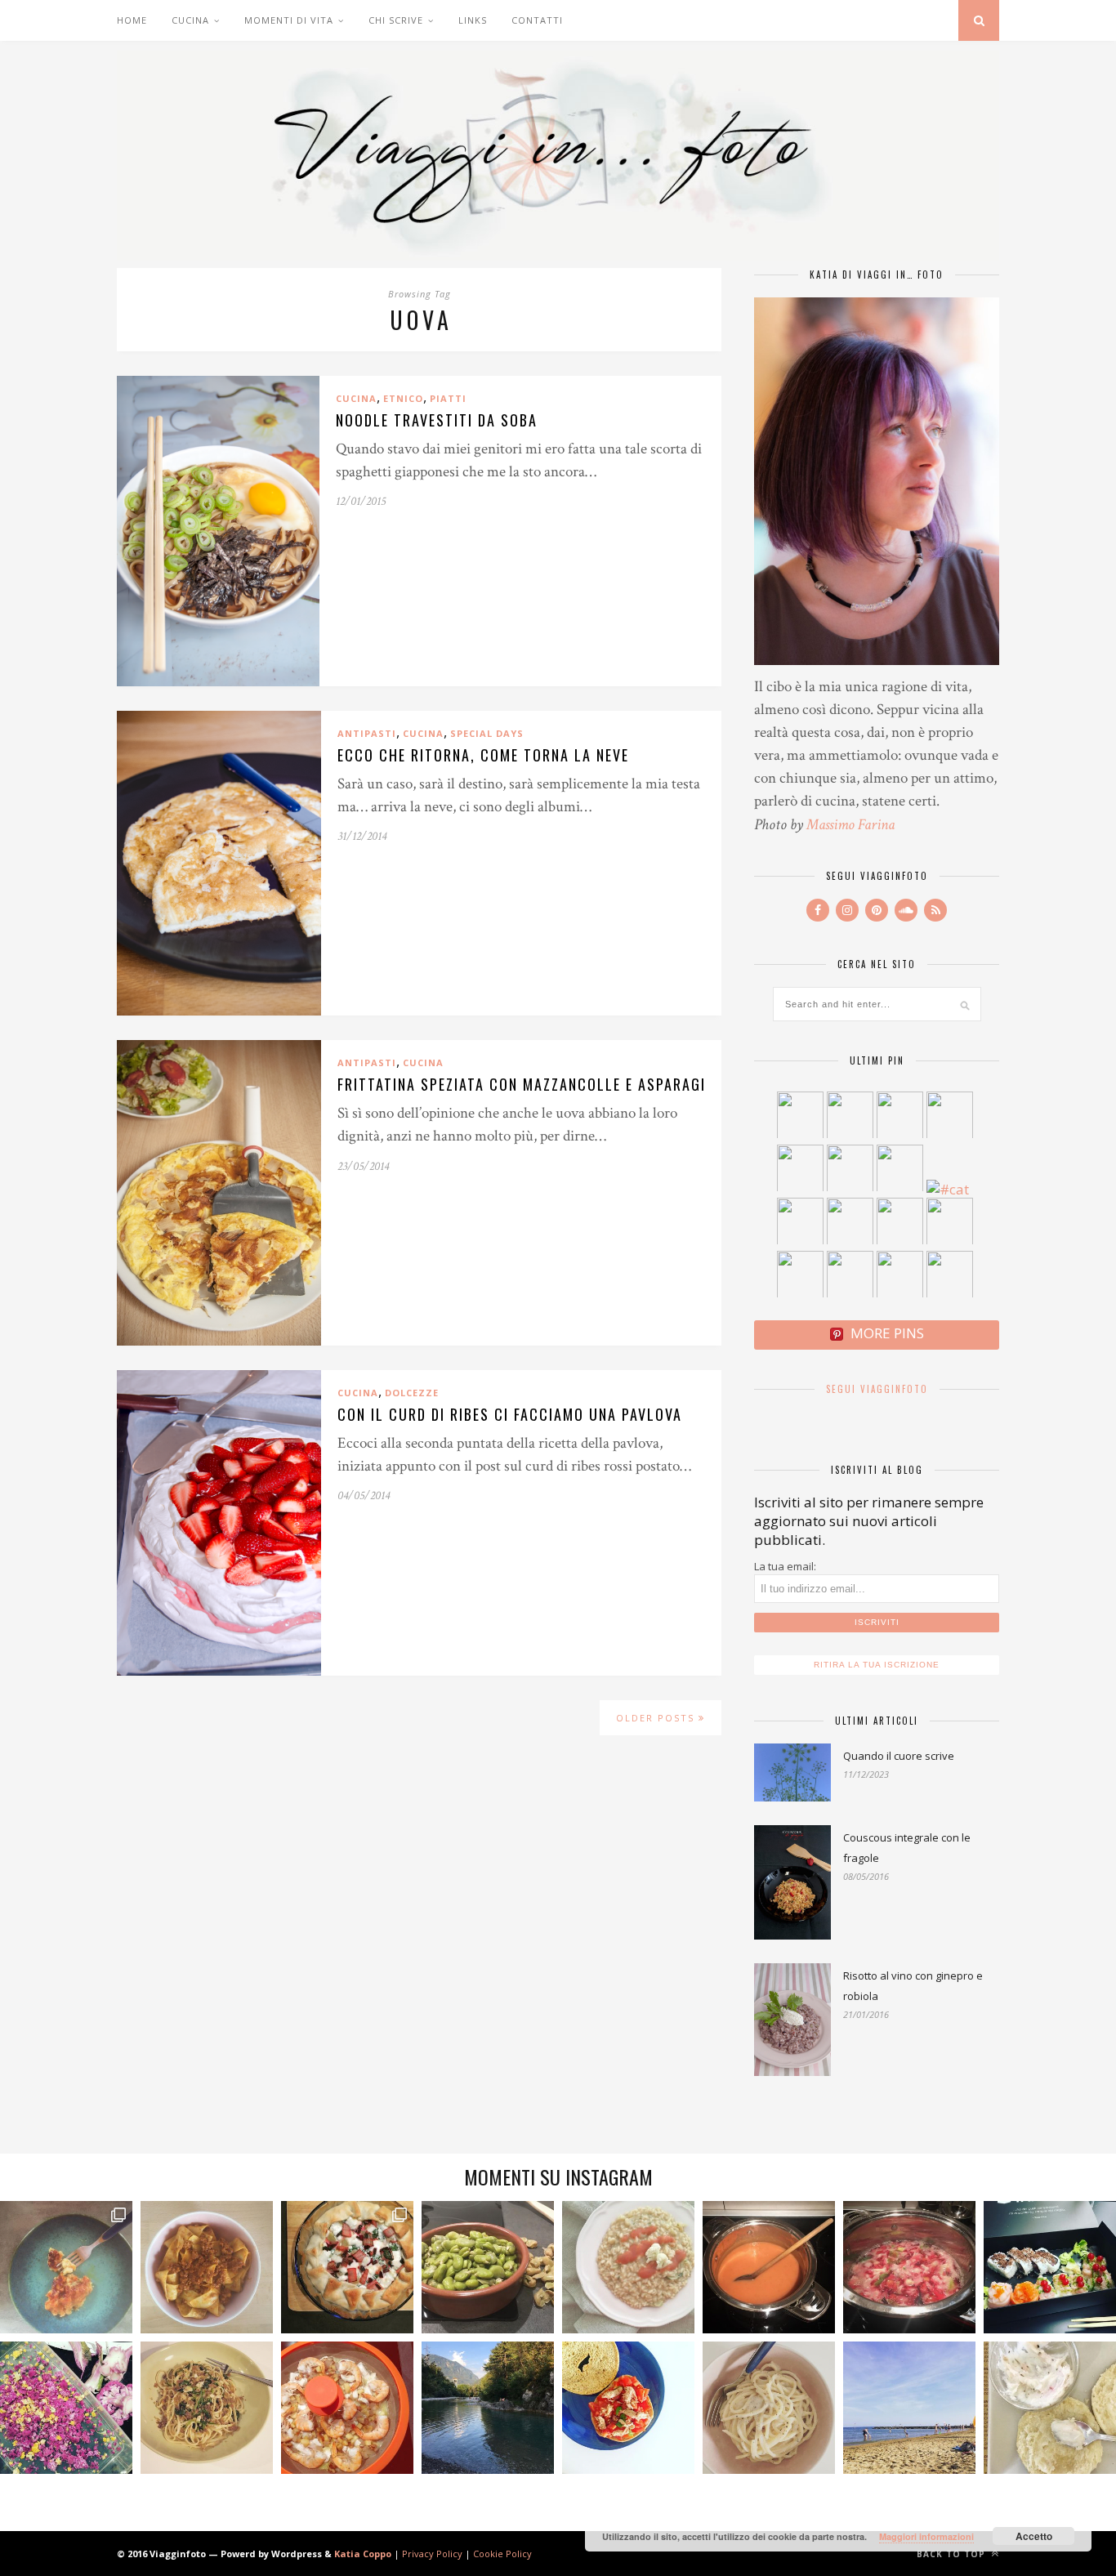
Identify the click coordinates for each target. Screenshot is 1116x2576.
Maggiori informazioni (926, 2536)
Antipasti (367, 733)
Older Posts (657, 1718)
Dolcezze (412, 1393)
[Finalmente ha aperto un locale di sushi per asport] (1050, 2267)
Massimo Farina (850, 825)
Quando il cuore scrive (899, 1756)
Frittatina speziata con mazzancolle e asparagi (522, 1084)
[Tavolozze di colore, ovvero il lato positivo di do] (66, 2408)
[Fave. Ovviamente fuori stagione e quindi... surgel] (488, 2267)
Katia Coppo (363, 2554)
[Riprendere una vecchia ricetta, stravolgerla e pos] (347, 2408)
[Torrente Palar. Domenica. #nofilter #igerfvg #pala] (488, 2408)
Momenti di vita (289, 20)
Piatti (448, 398)
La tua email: (785, 1566)
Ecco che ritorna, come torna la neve (483, 755)
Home (132, 20)
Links (473, 20)
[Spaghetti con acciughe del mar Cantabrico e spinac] (207, 2408)
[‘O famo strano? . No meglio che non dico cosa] (66, 2267)
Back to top (953, 2554)
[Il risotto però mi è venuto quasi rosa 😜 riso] (628, 2267)
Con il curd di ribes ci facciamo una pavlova (510, 1414)
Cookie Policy (502, 2554)
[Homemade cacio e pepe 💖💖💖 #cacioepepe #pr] (769, 2408)
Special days (487, 733)
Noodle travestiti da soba (437, 420)
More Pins (887, 1333)
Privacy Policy (432, 2554)
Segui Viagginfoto (877, 1389)
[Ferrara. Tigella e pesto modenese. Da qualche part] (1050, 2408)
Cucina (190, 20)
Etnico (403, 398)
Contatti (537, 20)
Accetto (1034, 2536)
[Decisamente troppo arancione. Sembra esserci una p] (769, 2267)
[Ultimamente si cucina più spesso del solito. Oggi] (347, 2267)
